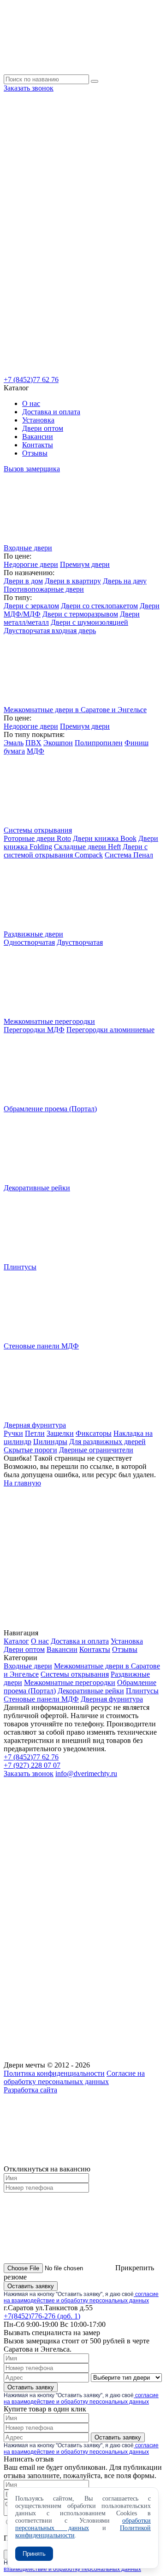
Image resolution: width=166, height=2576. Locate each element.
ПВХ (33, 743)
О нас (31, 403)
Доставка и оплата (51, 412)
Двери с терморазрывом (80, 614)
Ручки (13, 1433)
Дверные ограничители (96, 1450)
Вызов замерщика (32, 469)
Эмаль (14, 743)
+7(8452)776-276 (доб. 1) (42, 2316)
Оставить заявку (31, 2286)
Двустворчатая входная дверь (50, 631)
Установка (38, 420)
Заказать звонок (29, 88)
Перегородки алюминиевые (110, 1030)
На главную (22, 1483)
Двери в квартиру (73, 581)
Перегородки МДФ (34, 1030)
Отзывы (35, 453)
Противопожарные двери (44, 589)
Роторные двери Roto (37, 838)
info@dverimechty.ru (86, 1773)
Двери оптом (43, 428)
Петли (35, 1433)
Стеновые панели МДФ (41, 1699)
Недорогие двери (31, 564)
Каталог (16, 1641)
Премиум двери (85, 564)
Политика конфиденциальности (54, 2073)
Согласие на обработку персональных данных (74, 2077)
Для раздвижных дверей (107, 1442)
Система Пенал (129, 855)
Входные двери (28, 1666)
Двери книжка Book (105, 838)
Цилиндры (50, 1442)
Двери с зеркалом (31, 606)
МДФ (36, 751)
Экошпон (58, 743)
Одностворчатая (29, 942)
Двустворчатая (80, 942)
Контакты (38, 445)
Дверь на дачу (125, 581)
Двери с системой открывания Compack (76, 851)
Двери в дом (23, 581)
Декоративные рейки (91, 1691)
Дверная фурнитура (112, 1699)
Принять (34, 2554)
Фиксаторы (94, 1433)
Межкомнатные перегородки (70, 1682)
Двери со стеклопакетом (99, 606)
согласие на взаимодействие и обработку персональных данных (81, 2297)
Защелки (60, 1433)
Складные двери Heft (87, 847)
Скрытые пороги (30, 1450)
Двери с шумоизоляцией (89, 622)
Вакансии (38, 437)
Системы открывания (75, 1674)
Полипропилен (99, 743)
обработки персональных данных (83, 2524)
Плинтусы (142, 1691)
